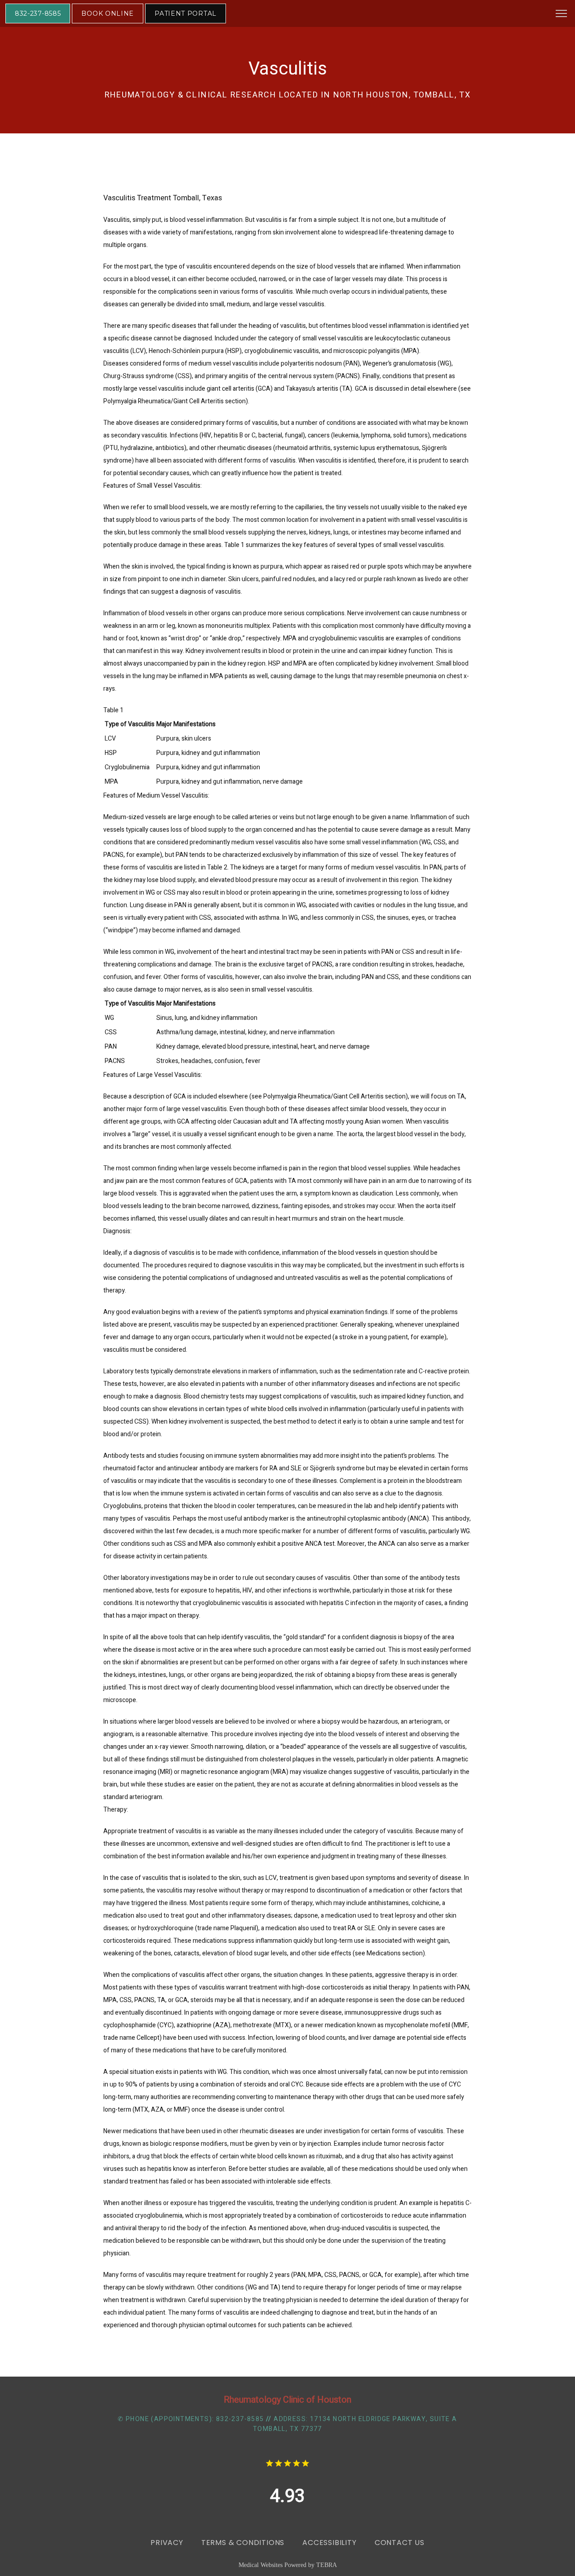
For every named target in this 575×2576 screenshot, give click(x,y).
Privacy (167, 2543)
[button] (562, 14)
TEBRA (327, 2565)
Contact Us (400, 2543)
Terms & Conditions (243, 2543)
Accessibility (329, 2543)
